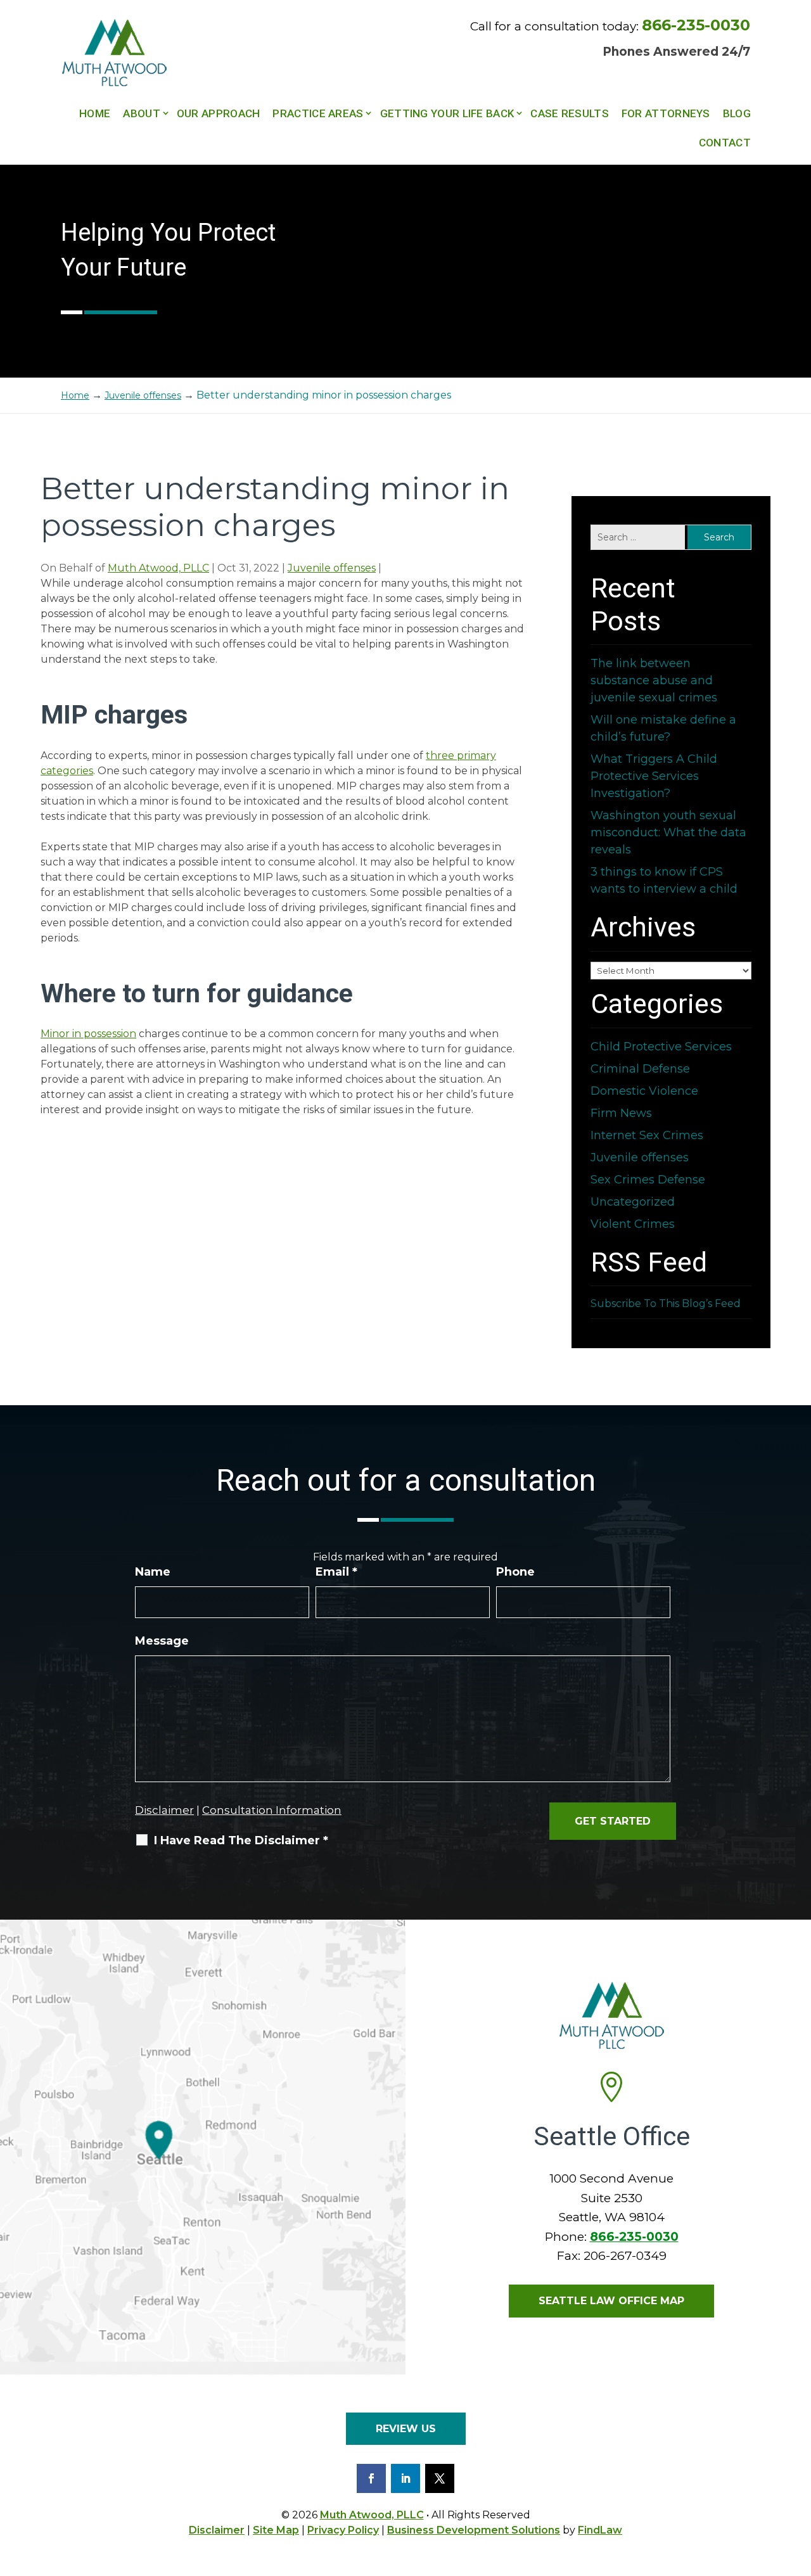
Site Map (276, 2530)
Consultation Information (272, 1810)
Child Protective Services (661, 1047)
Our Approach (219, 113)
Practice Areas (318, 113)
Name (153, 1572)
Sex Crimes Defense (648, 1180)
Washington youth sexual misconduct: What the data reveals (668, 832)
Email (336, 1572)
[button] (798, 2484)
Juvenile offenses (332, 568)
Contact (725, 143)
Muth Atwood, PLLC (158, 568)
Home (95, 113)
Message (162, 1641)
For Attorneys (666, 113)
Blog (737, 113)
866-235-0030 (696, 25)
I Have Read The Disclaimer (241, 1840)
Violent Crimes (633, 1224)
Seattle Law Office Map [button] (611, 2301)
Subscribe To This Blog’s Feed (666, 1304)
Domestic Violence (644, 1091)
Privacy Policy (343, 2530)
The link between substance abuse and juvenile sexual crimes (654, 680)
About (142, 113)
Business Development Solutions (474, 2530)
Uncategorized (633, 1202)
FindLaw (600, 2530)
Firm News (621, 1113)
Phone (515, 1572)
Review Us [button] (406, 2429)
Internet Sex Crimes (647, 1135)
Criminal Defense (640, 1069)
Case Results (570, 113)
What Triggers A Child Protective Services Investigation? (654, 776)
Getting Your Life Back (447, 113)
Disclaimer (164, 1810)
